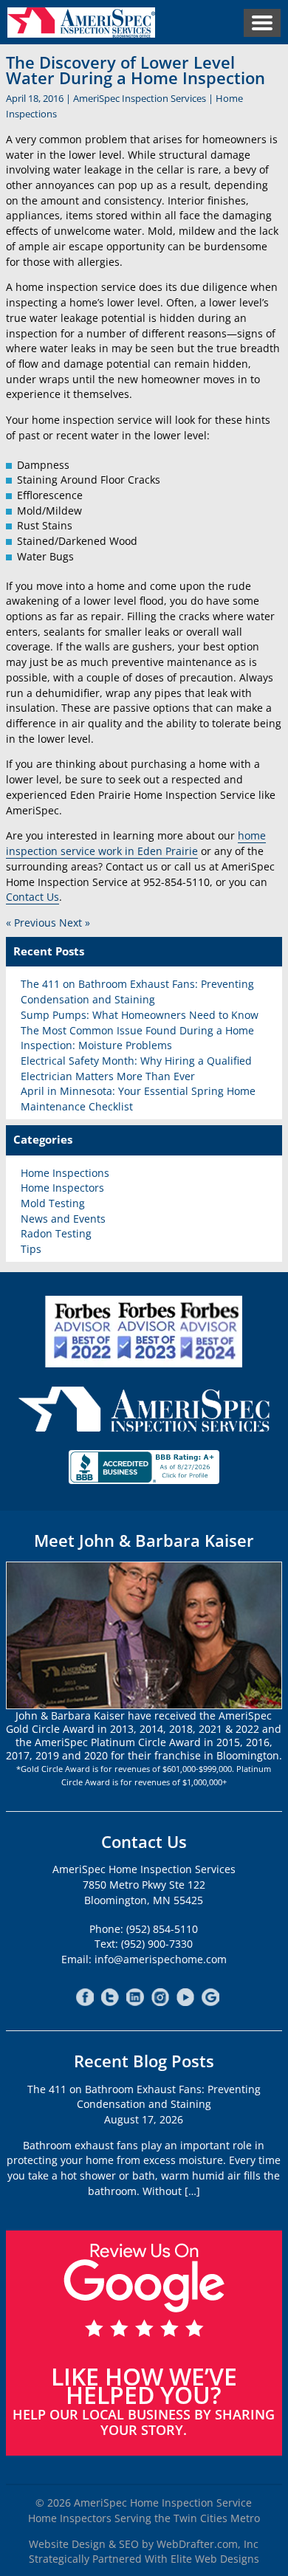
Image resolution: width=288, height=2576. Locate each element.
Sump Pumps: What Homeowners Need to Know (140, 1015)
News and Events (63, 1219)
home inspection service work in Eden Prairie (136, 843)
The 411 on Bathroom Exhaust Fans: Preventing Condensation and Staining (137, 992)
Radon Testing (56, 1233)
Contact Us (32, 897)
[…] (192, 2191)
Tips (31, 1249)
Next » (75, 923)
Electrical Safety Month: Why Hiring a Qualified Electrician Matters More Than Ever (136, 1068)
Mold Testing (53, 1203)
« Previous (31, 923)
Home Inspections (65, 1173)
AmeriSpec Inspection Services (140, 98)
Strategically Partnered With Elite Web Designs (144, 2559)
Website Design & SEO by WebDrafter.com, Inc (144, 2544)
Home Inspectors (62, 1188)
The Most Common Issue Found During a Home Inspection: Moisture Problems (137, 1038)
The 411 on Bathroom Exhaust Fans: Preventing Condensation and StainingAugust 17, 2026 (144, 2104)
